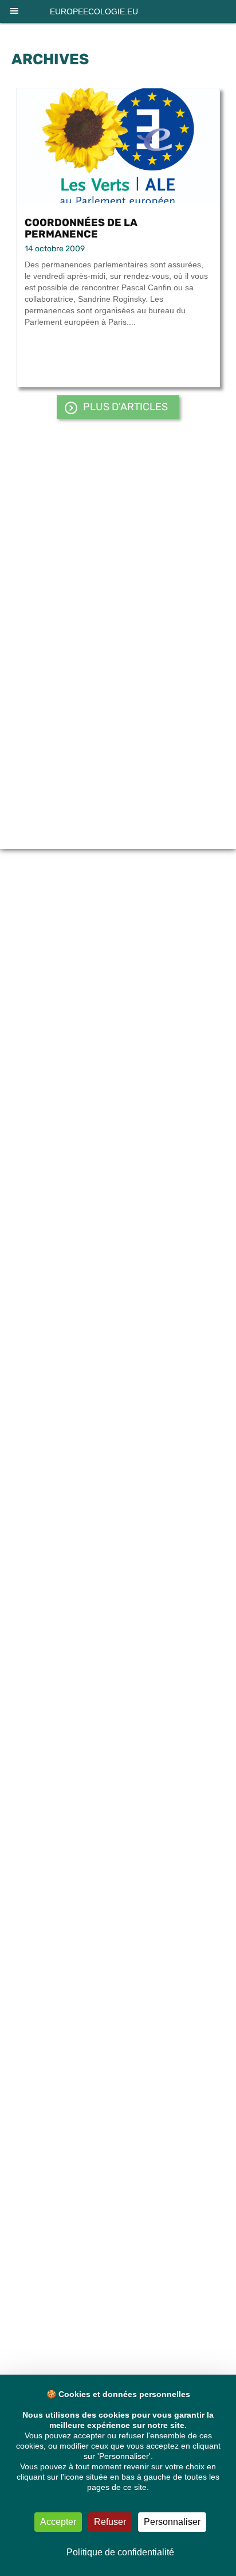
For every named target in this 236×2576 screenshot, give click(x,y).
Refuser (110, 2522)
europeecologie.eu (94, 11)
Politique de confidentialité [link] (120, 2552)
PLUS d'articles (125, 407)
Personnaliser (172, 2522)
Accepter (58, 2522)
